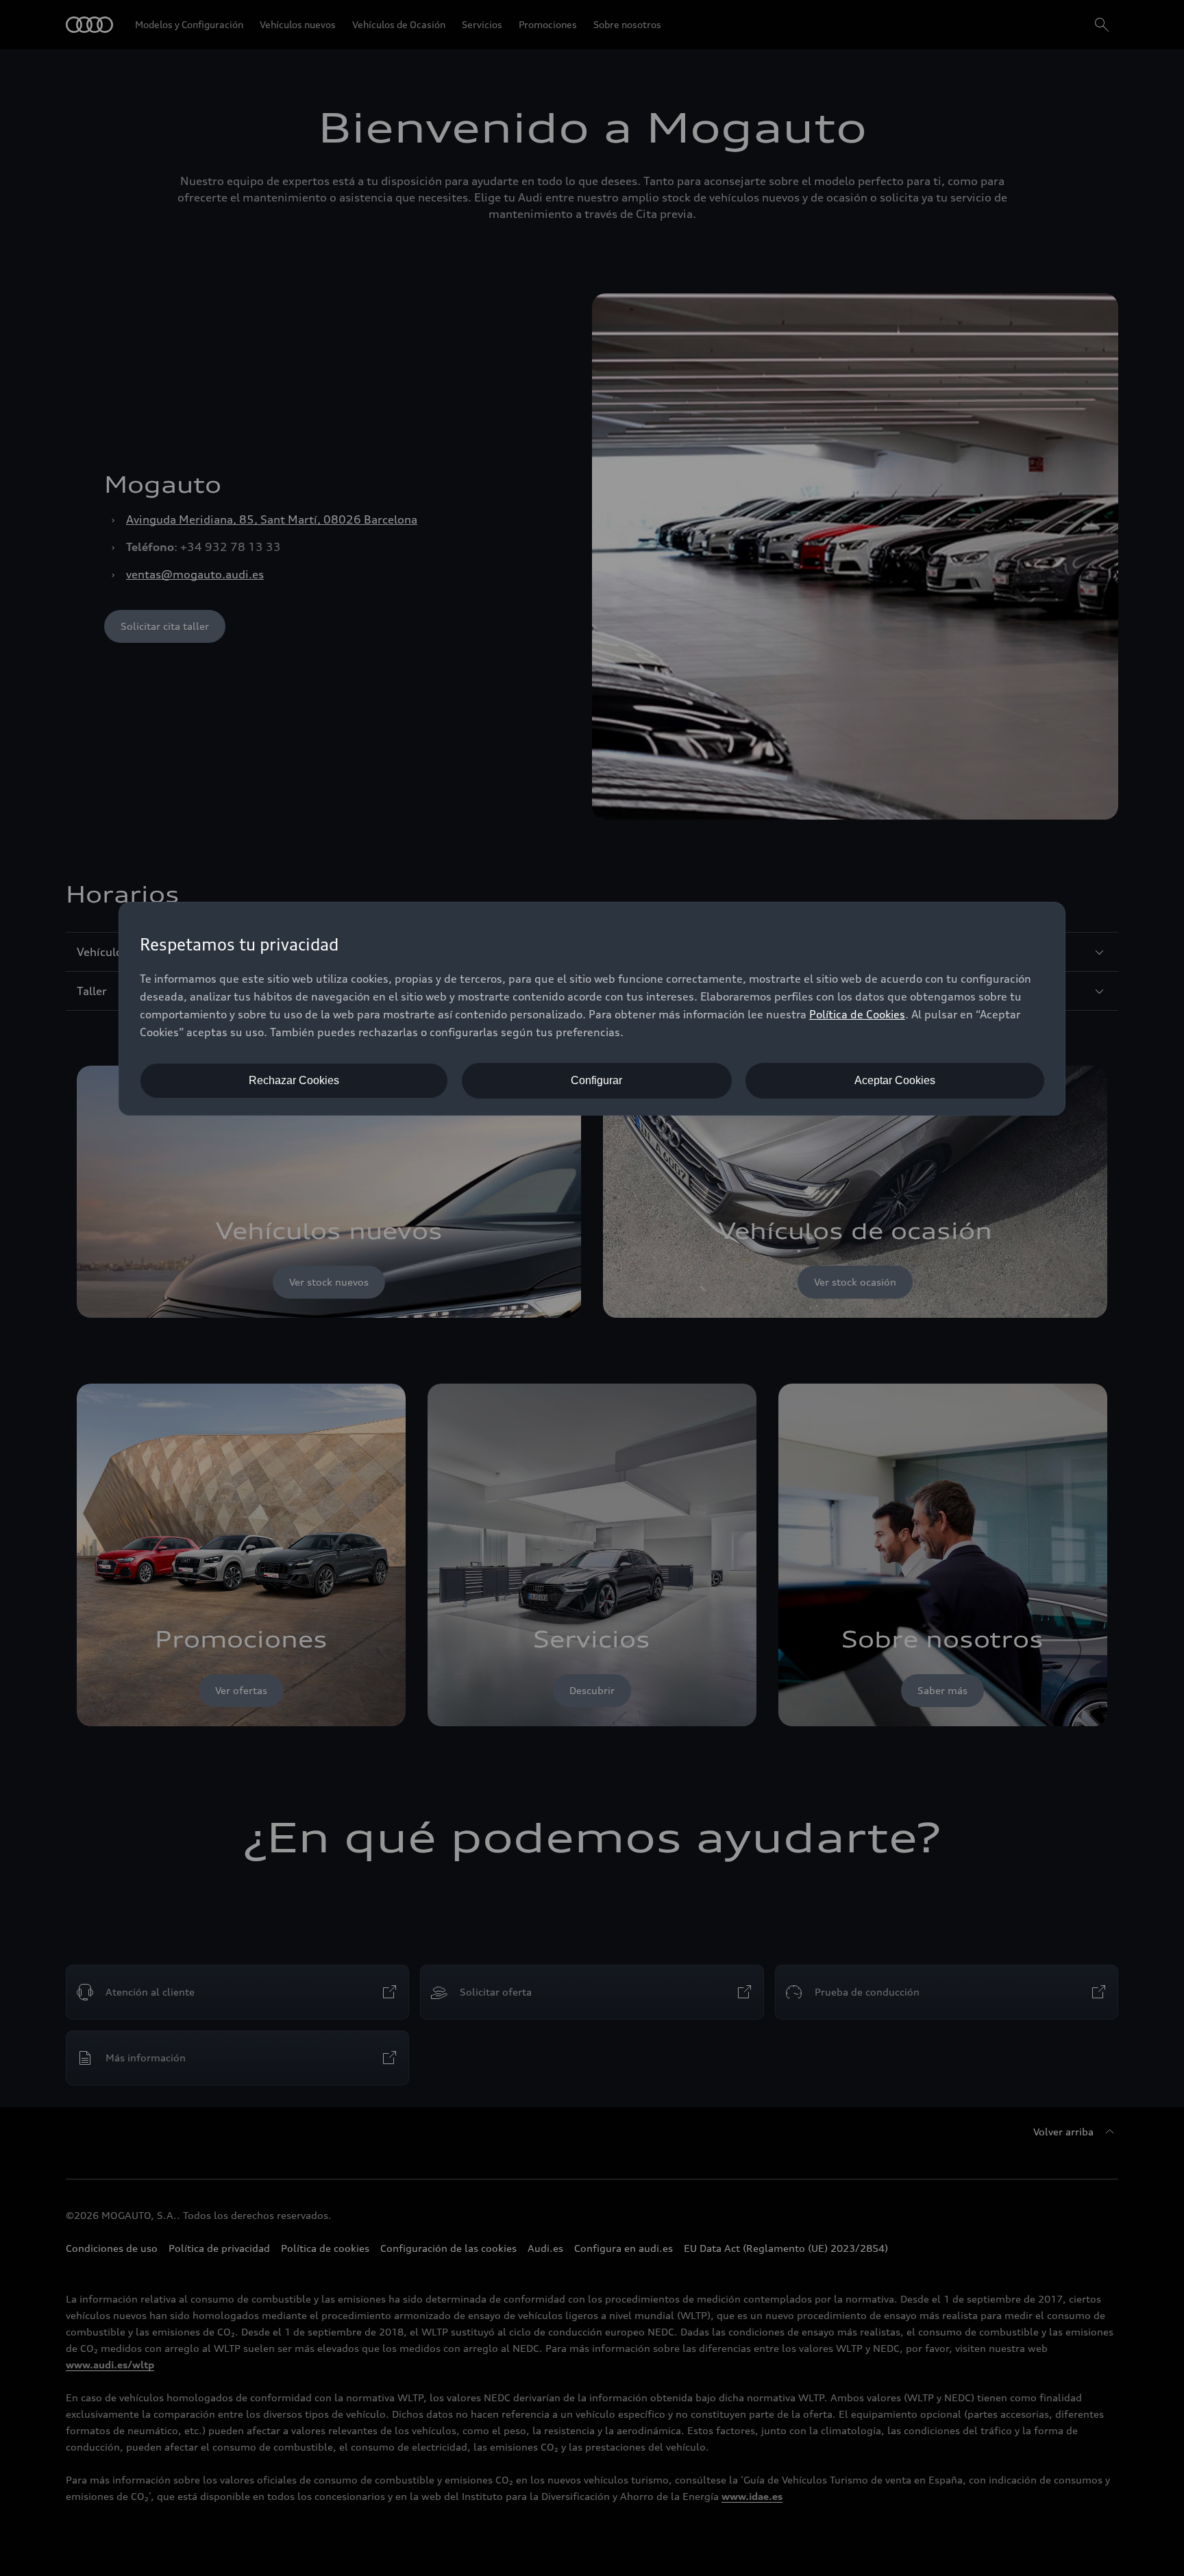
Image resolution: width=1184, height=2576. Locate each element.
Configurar (596, 1080)
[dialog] (592, 1009)
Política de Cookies (857, 1014)
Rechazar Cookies (294, 1080)
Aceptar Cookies (895, 1080)
